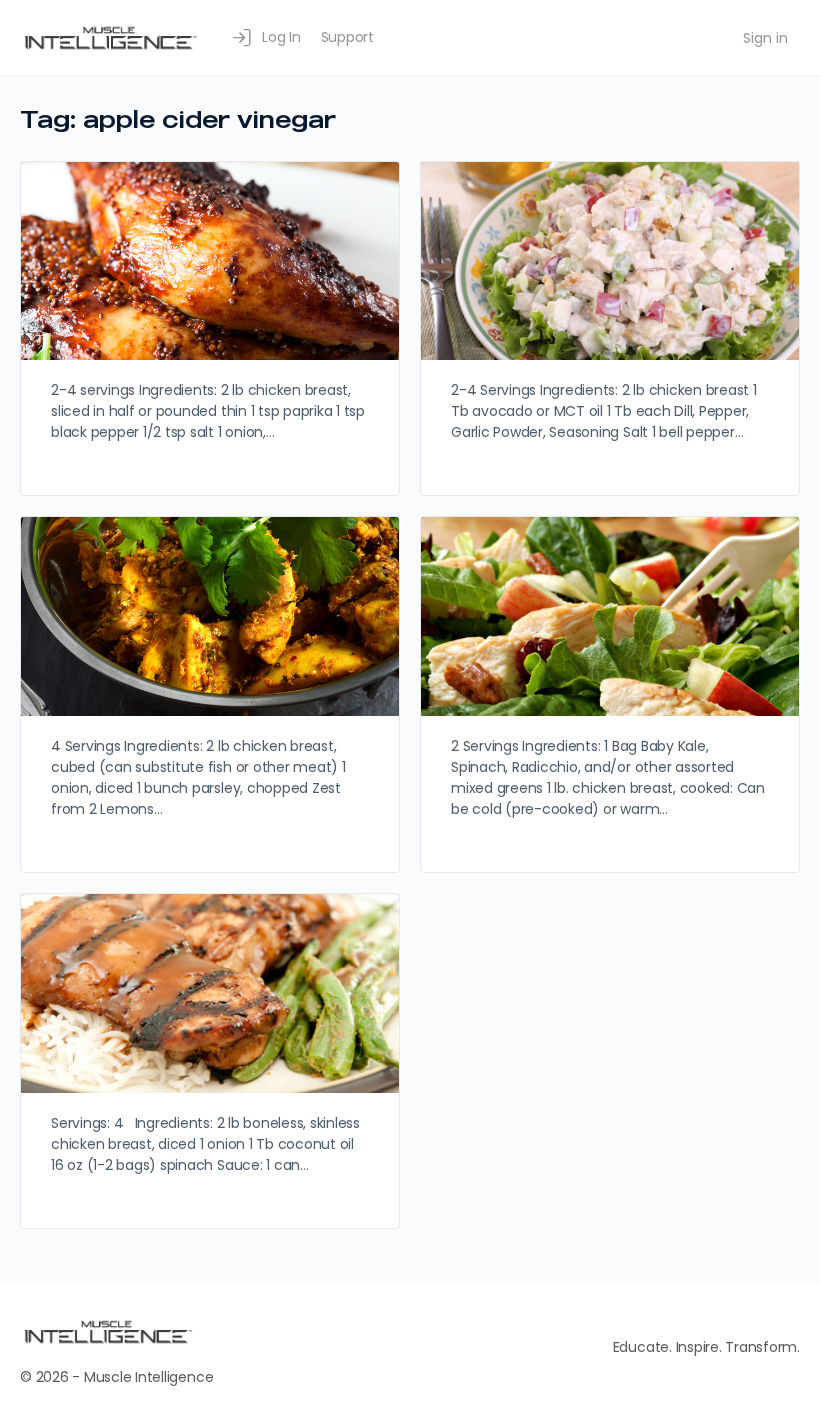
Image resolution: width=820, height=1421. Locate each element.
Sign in (765, 38)
